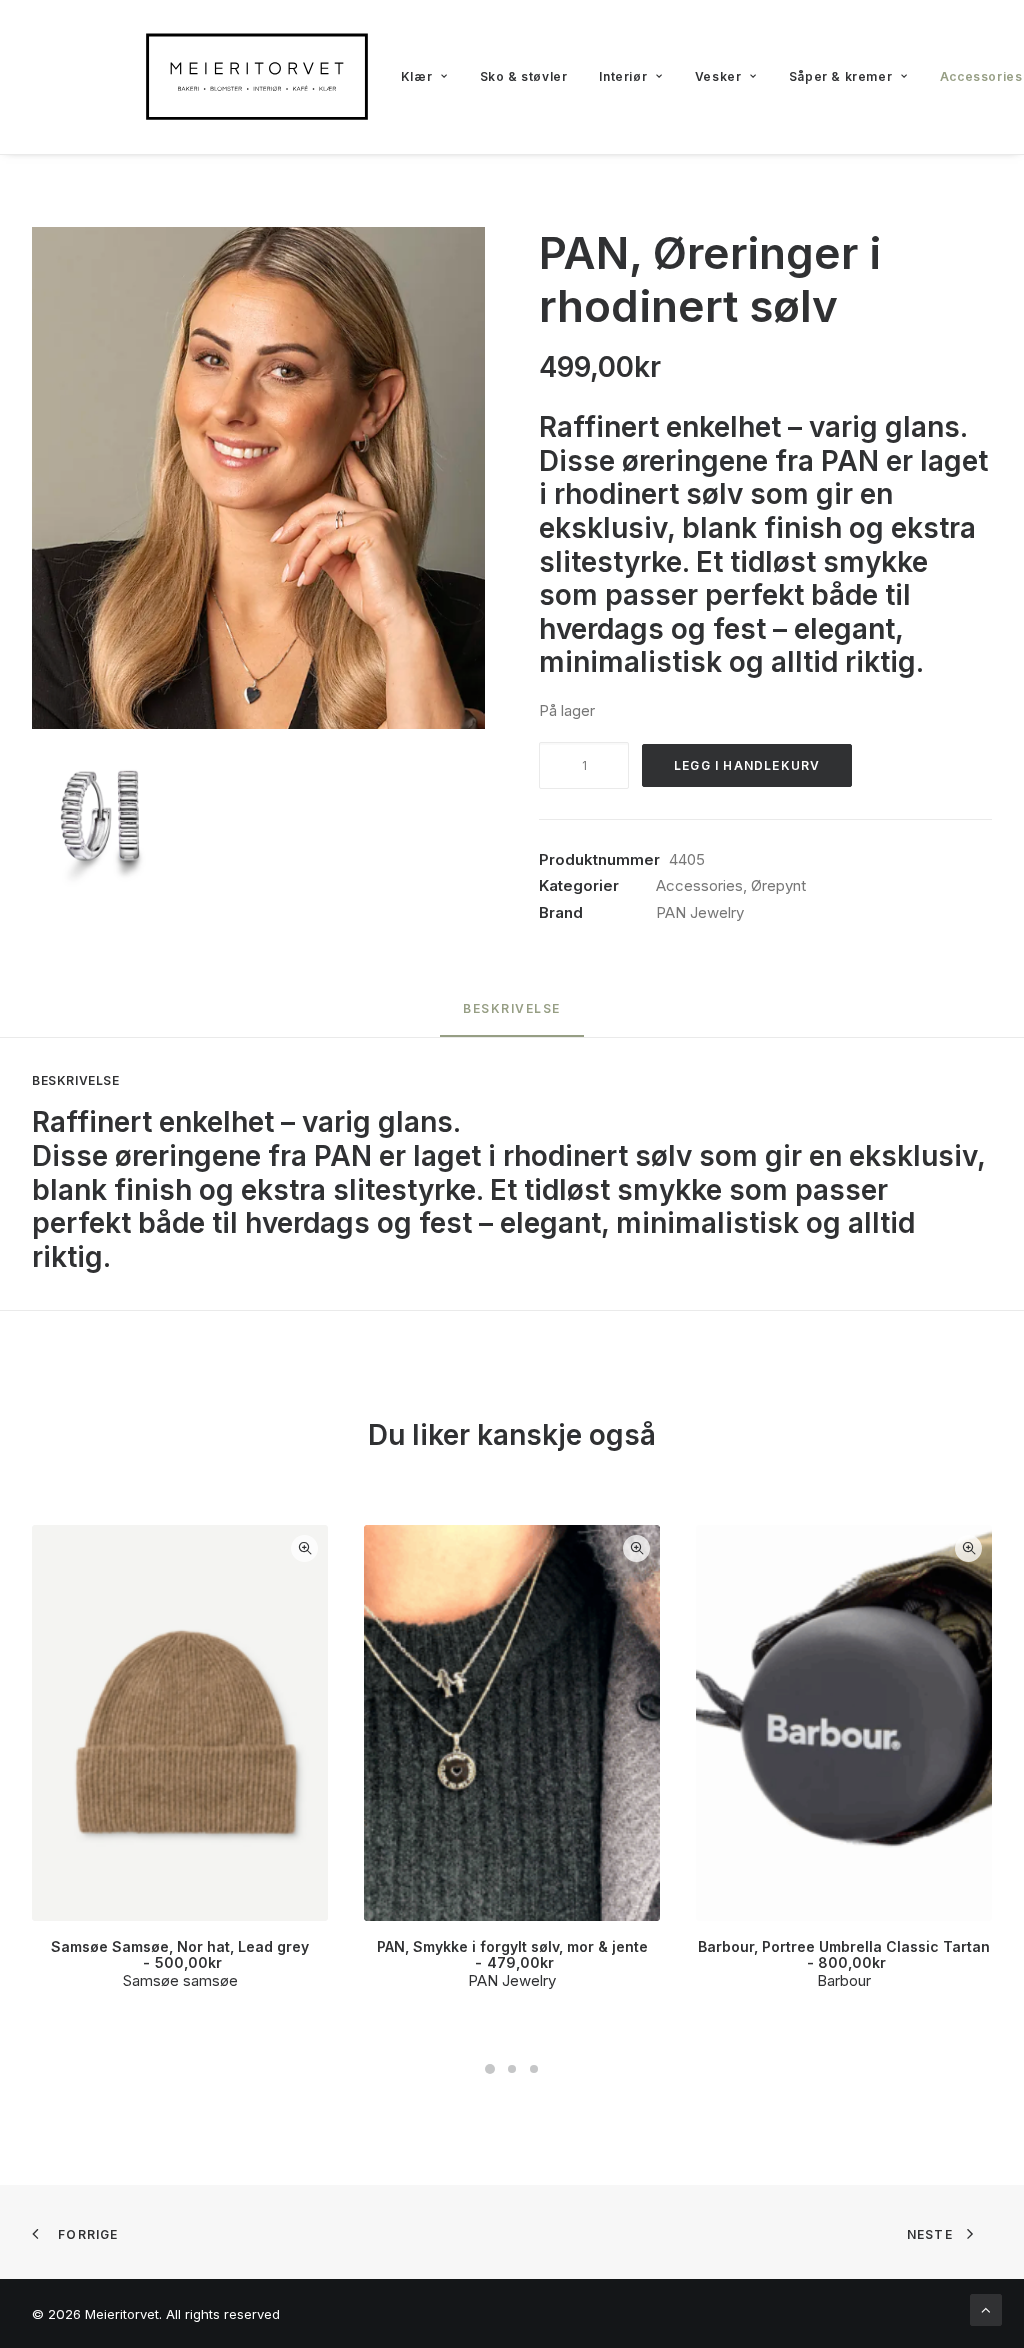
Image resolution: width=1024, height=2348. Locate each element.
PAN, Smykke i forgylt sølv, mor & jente (512, 1955)
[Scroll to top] (986, 2308)
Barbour (844, 1980)
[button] (258, 478)
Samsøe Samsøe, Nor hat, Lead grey (180, 1955)
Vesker (718, 76)
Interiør (623, 76)
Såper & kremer (840, 76)
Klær (416, 76)
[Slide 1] (490, 2069)
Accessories (699, 885)
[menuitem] (424, 77)
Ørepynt (778, 885)
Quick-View (304, 1548)
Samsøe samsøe (180, 1980)
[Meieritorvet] (257, 77)
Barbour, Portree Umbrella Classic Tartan (844, 1955)
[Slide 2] (512, 2069)
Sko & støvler (524, 76)
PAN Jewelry (700, 912)
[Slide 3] (534, 2069)
